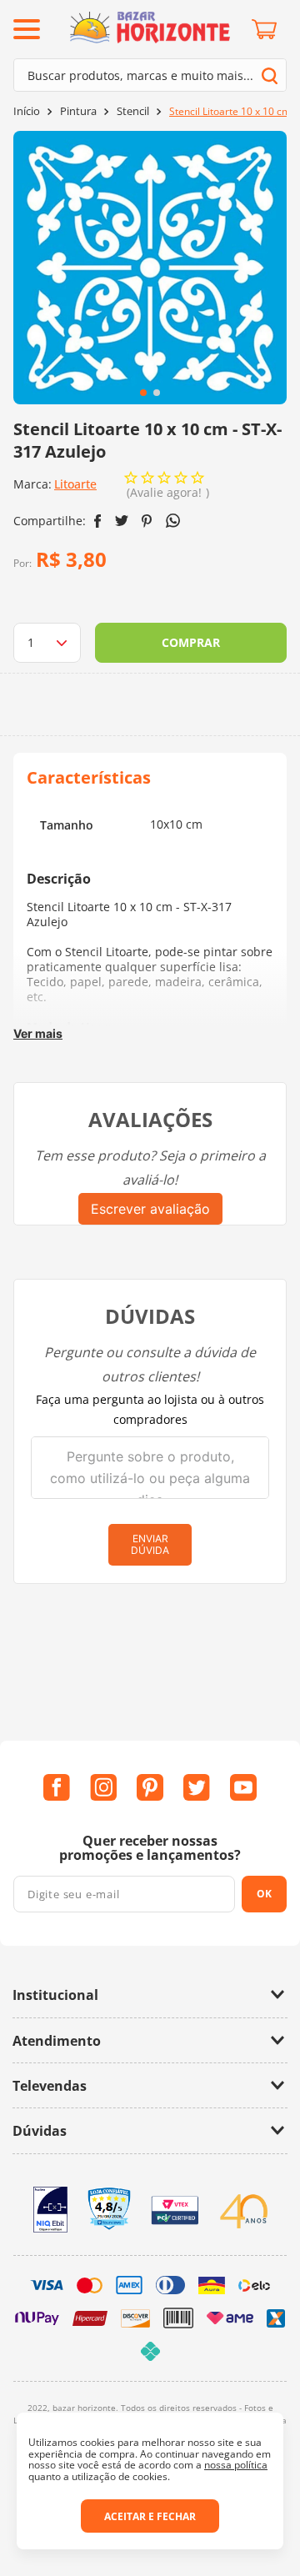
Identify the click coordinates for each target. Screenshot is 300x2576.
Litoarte (75, 484)
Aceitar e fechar (150, 2516)
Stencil (133, 111)
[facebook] (98, 521)
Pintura (78, 111)
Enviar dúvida (150, 1544)
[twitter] (122, 521)
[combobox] (150, 75)
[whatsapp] (173, 521)
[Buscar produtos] (270, 75)
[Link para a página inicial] (27, 111)
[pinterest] (147, 521)
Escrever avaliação (150, 1209)
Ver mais (38, 1033)
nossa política (236, 2465)
